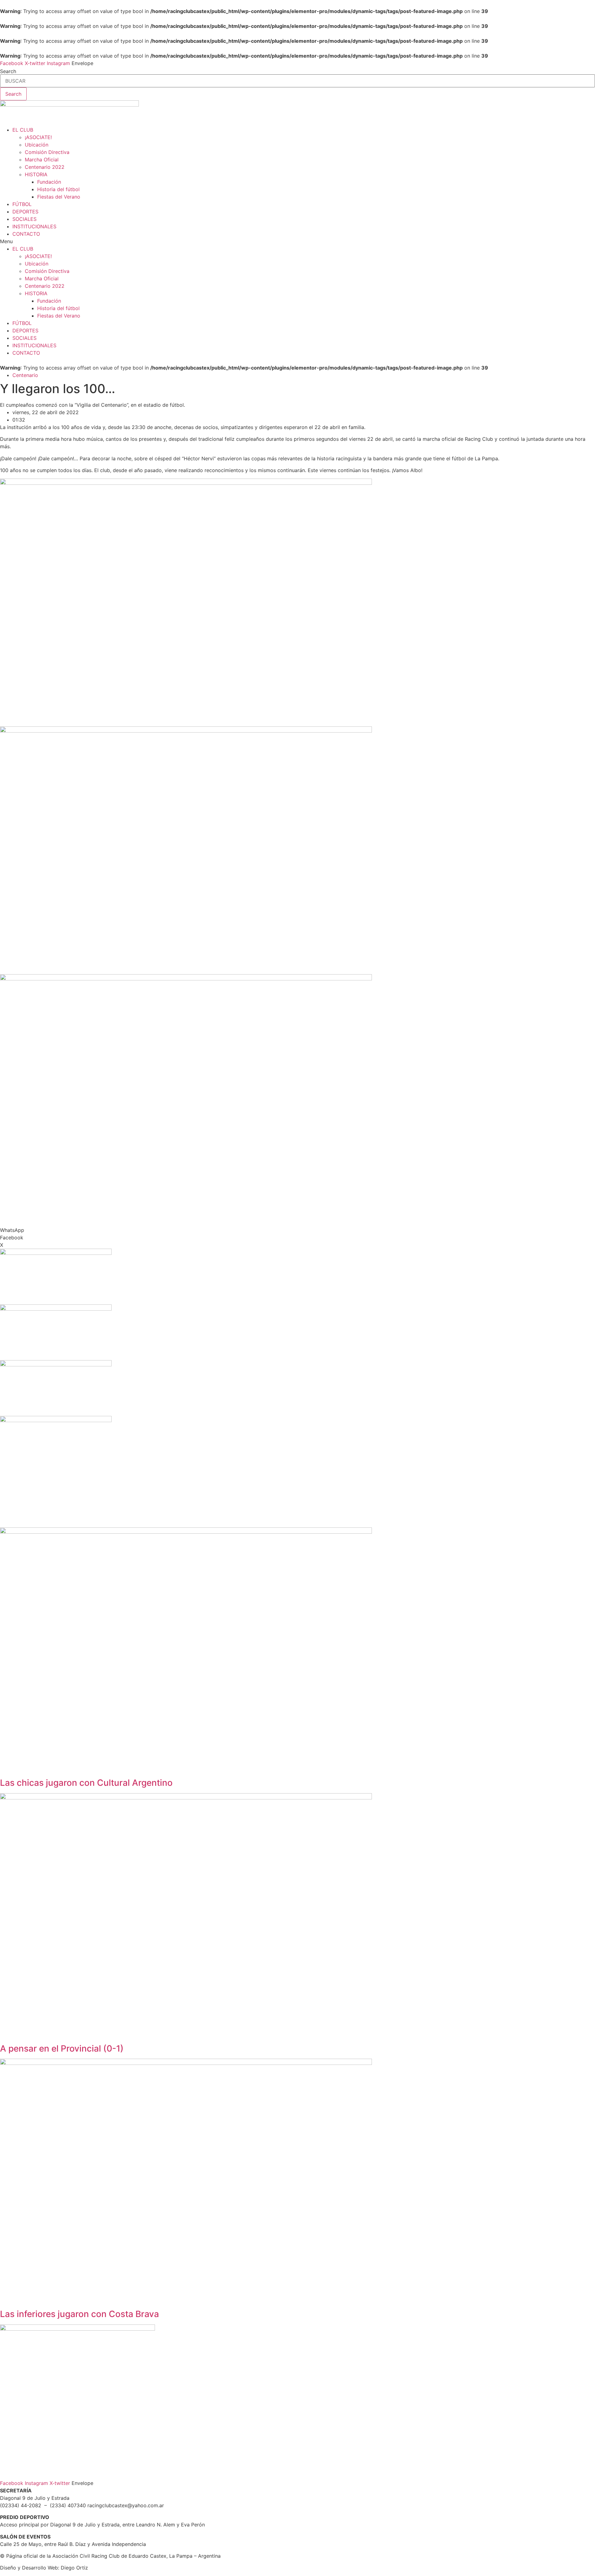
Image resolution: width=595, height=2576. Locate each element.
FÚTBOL (22, 204)
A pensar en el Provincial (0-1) (62, 2048)
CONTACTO (26, 234)
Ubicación (37, 145)
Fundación (49, 182)
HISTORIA (36, 174)
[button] (297, 241)
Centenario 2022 (45, 167)
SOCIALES (24, 219)
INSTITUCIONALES (34, 226)
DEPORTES (25, 212)
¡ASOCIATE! (38, 137)
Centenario (25, 375)
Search (8, 71)
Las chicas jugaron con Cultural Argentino (86, 1783)
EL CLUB (23, 130)
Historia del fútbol (58, 189)
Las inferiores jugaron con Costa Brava (79, 2314)
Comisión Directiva (47, 152)
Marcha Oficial (42, 160)
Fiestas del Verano (59, 197)
